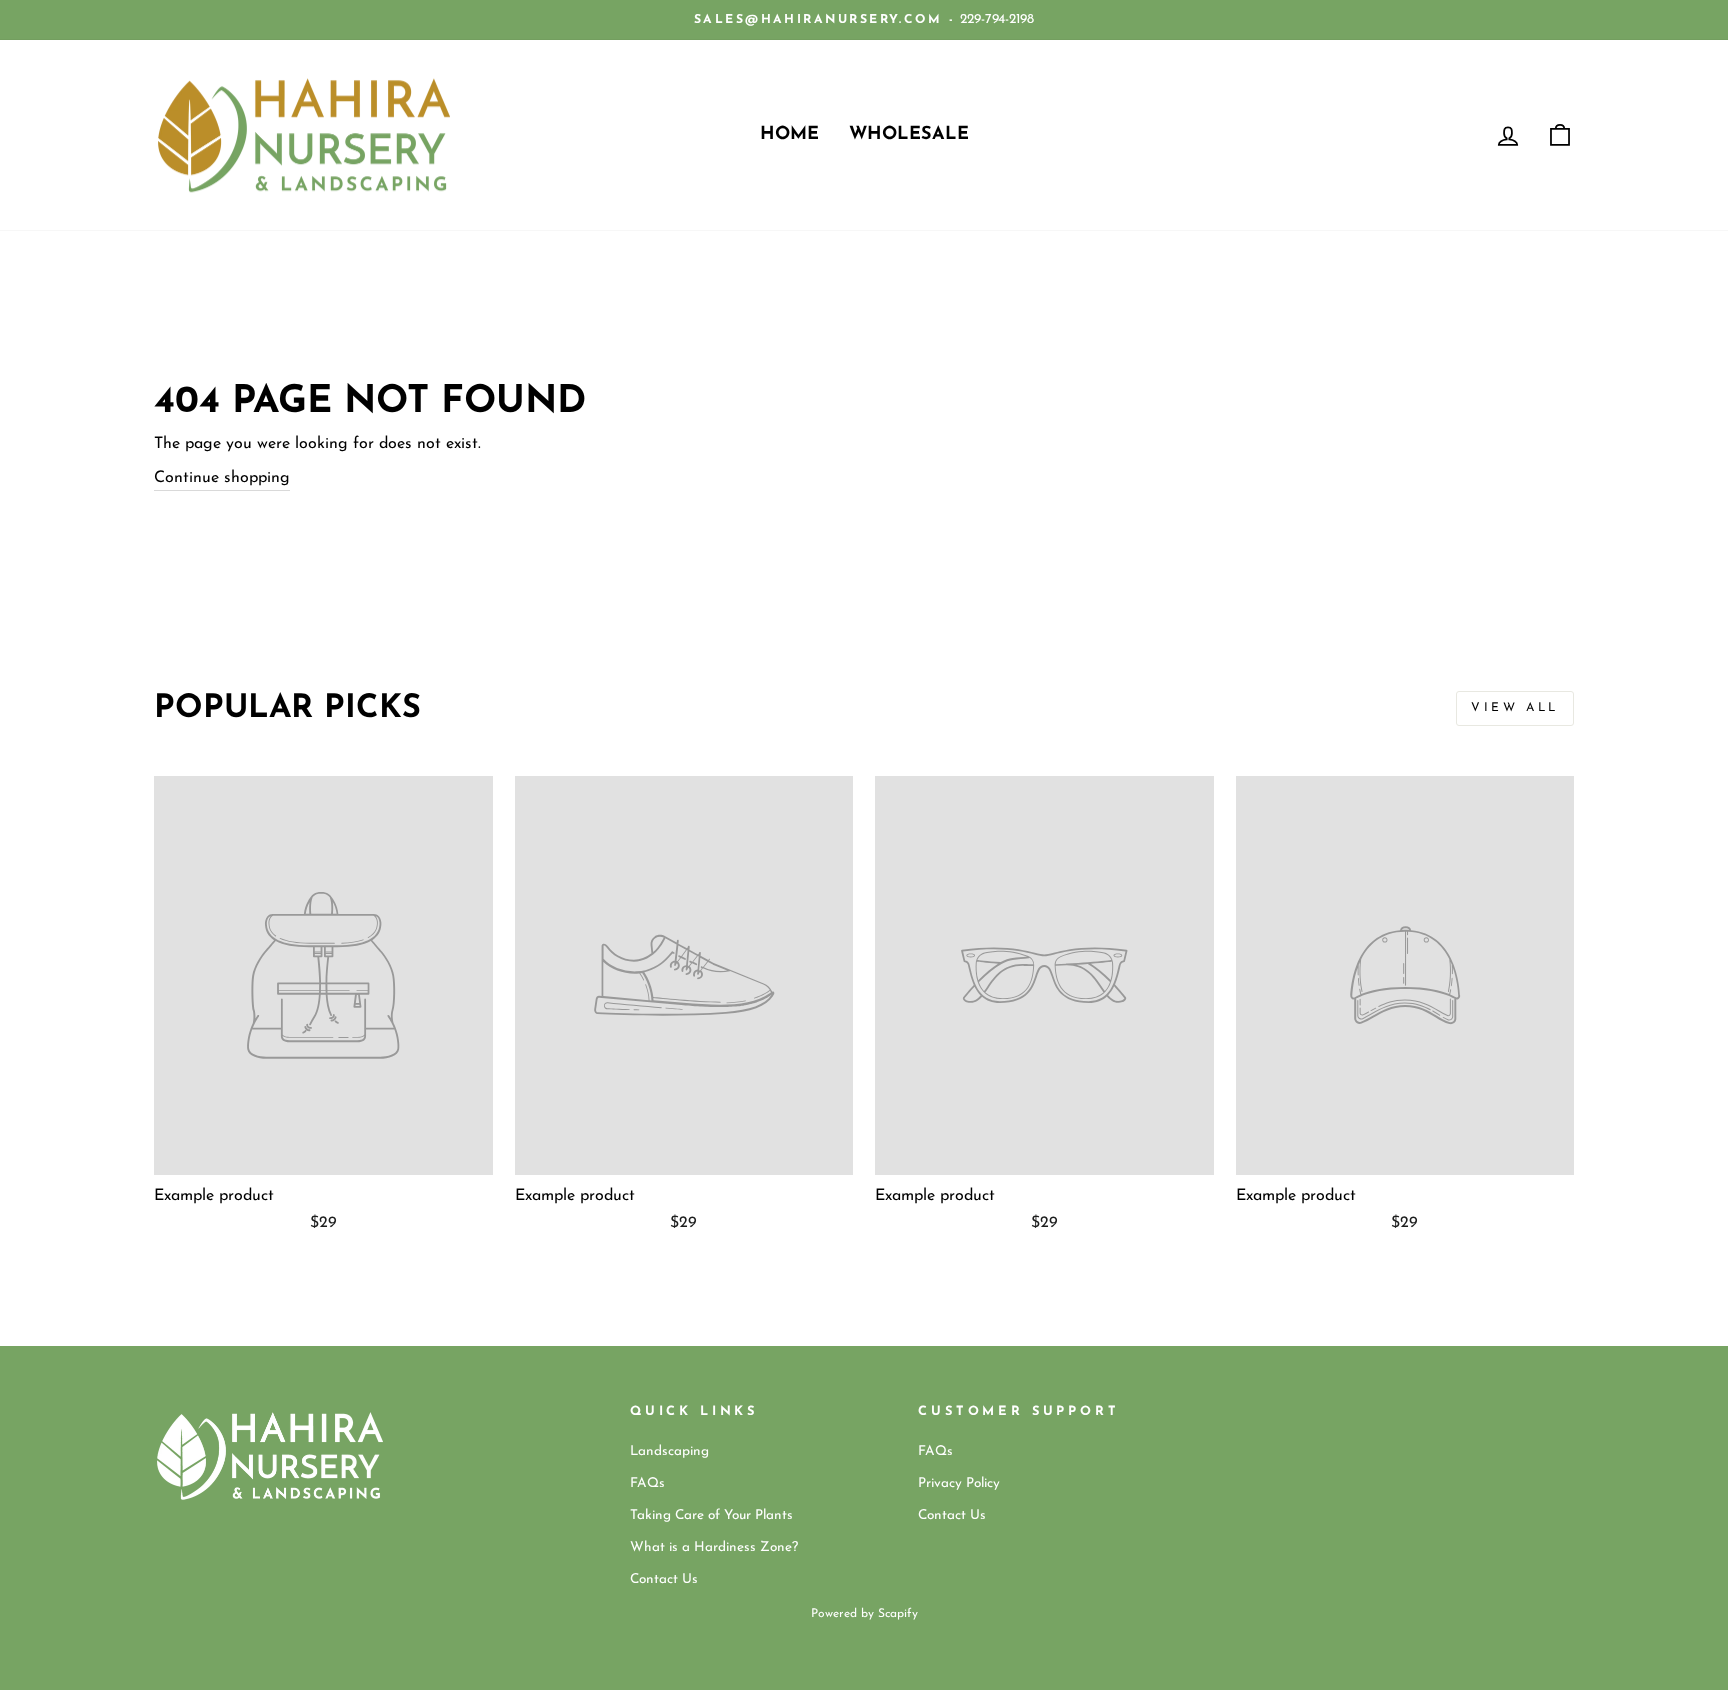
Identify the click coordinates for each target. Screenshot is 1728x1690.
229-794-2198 (997, 19)
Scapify (898, 1614)
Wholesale (909, 135)
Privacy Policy (959, 1483)
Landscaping (669, 1451)
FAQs (647, 1483)
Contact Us (664, 1579)
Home (789, 135)
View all (1515, 708)
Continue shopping (222, 478)
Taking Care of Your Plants (711, 1515)
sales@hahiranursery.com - (824, 20)
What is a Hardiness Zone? (714, 1547)
